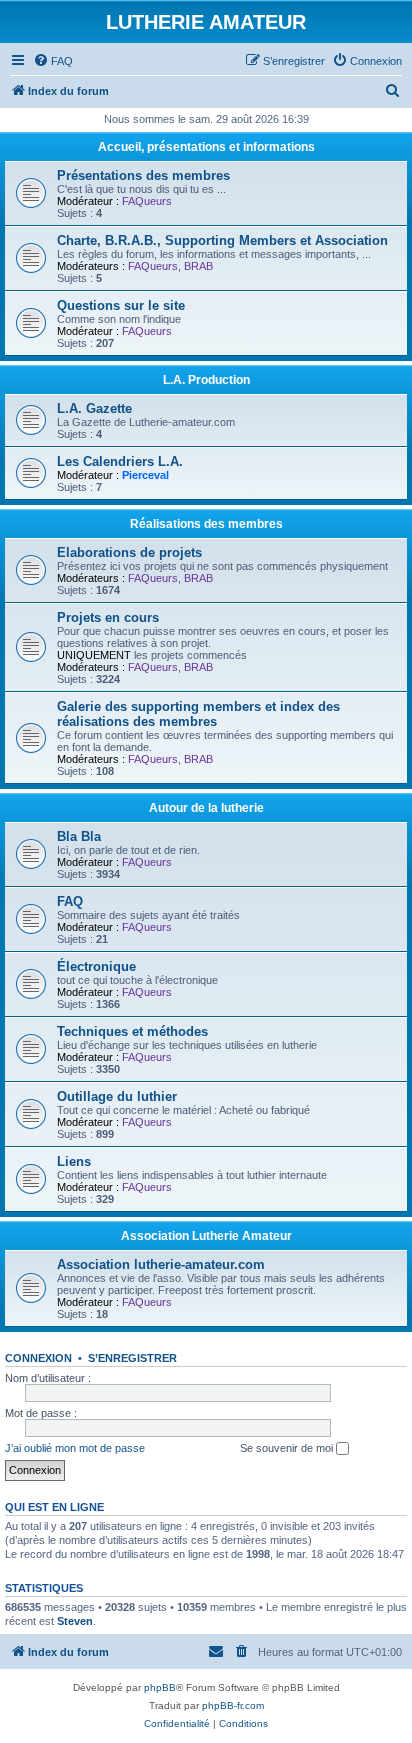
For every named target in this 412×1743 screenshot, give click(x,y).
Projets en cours (108, 617)
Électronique (96, 966)
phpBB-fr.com (233, 1705)
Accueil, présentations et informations (206, 147)
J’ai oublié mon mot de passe (75, 1448)
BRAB (198, 266)
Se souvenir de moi (288, 1448)
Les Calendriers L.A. (120, 461)
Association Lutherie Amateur (206, 1236)
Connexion (38, 1358)
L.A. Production (206, 380)
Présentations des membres (143, 175)
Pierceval (145, 475)
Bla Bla (79, 836)
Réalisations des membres (206, 524)
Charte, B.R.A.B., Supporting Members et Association (222, 240)
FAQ (70, 901)
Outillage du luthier (117, 1096)
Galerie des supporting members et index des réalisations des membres (198, 714)
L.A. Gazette (94, 408)
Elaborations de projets (129, 552)
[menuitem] (53, 61)
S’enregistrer (132, 1358)
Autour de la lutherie (206, 808)
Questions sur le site (121, 305)
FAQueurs (147, 201)
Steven (75, 1621)
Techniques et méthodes (132, 1031)
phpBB (160, 1687)
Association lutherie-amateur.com (161, 1264)
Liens (74, 1161)
